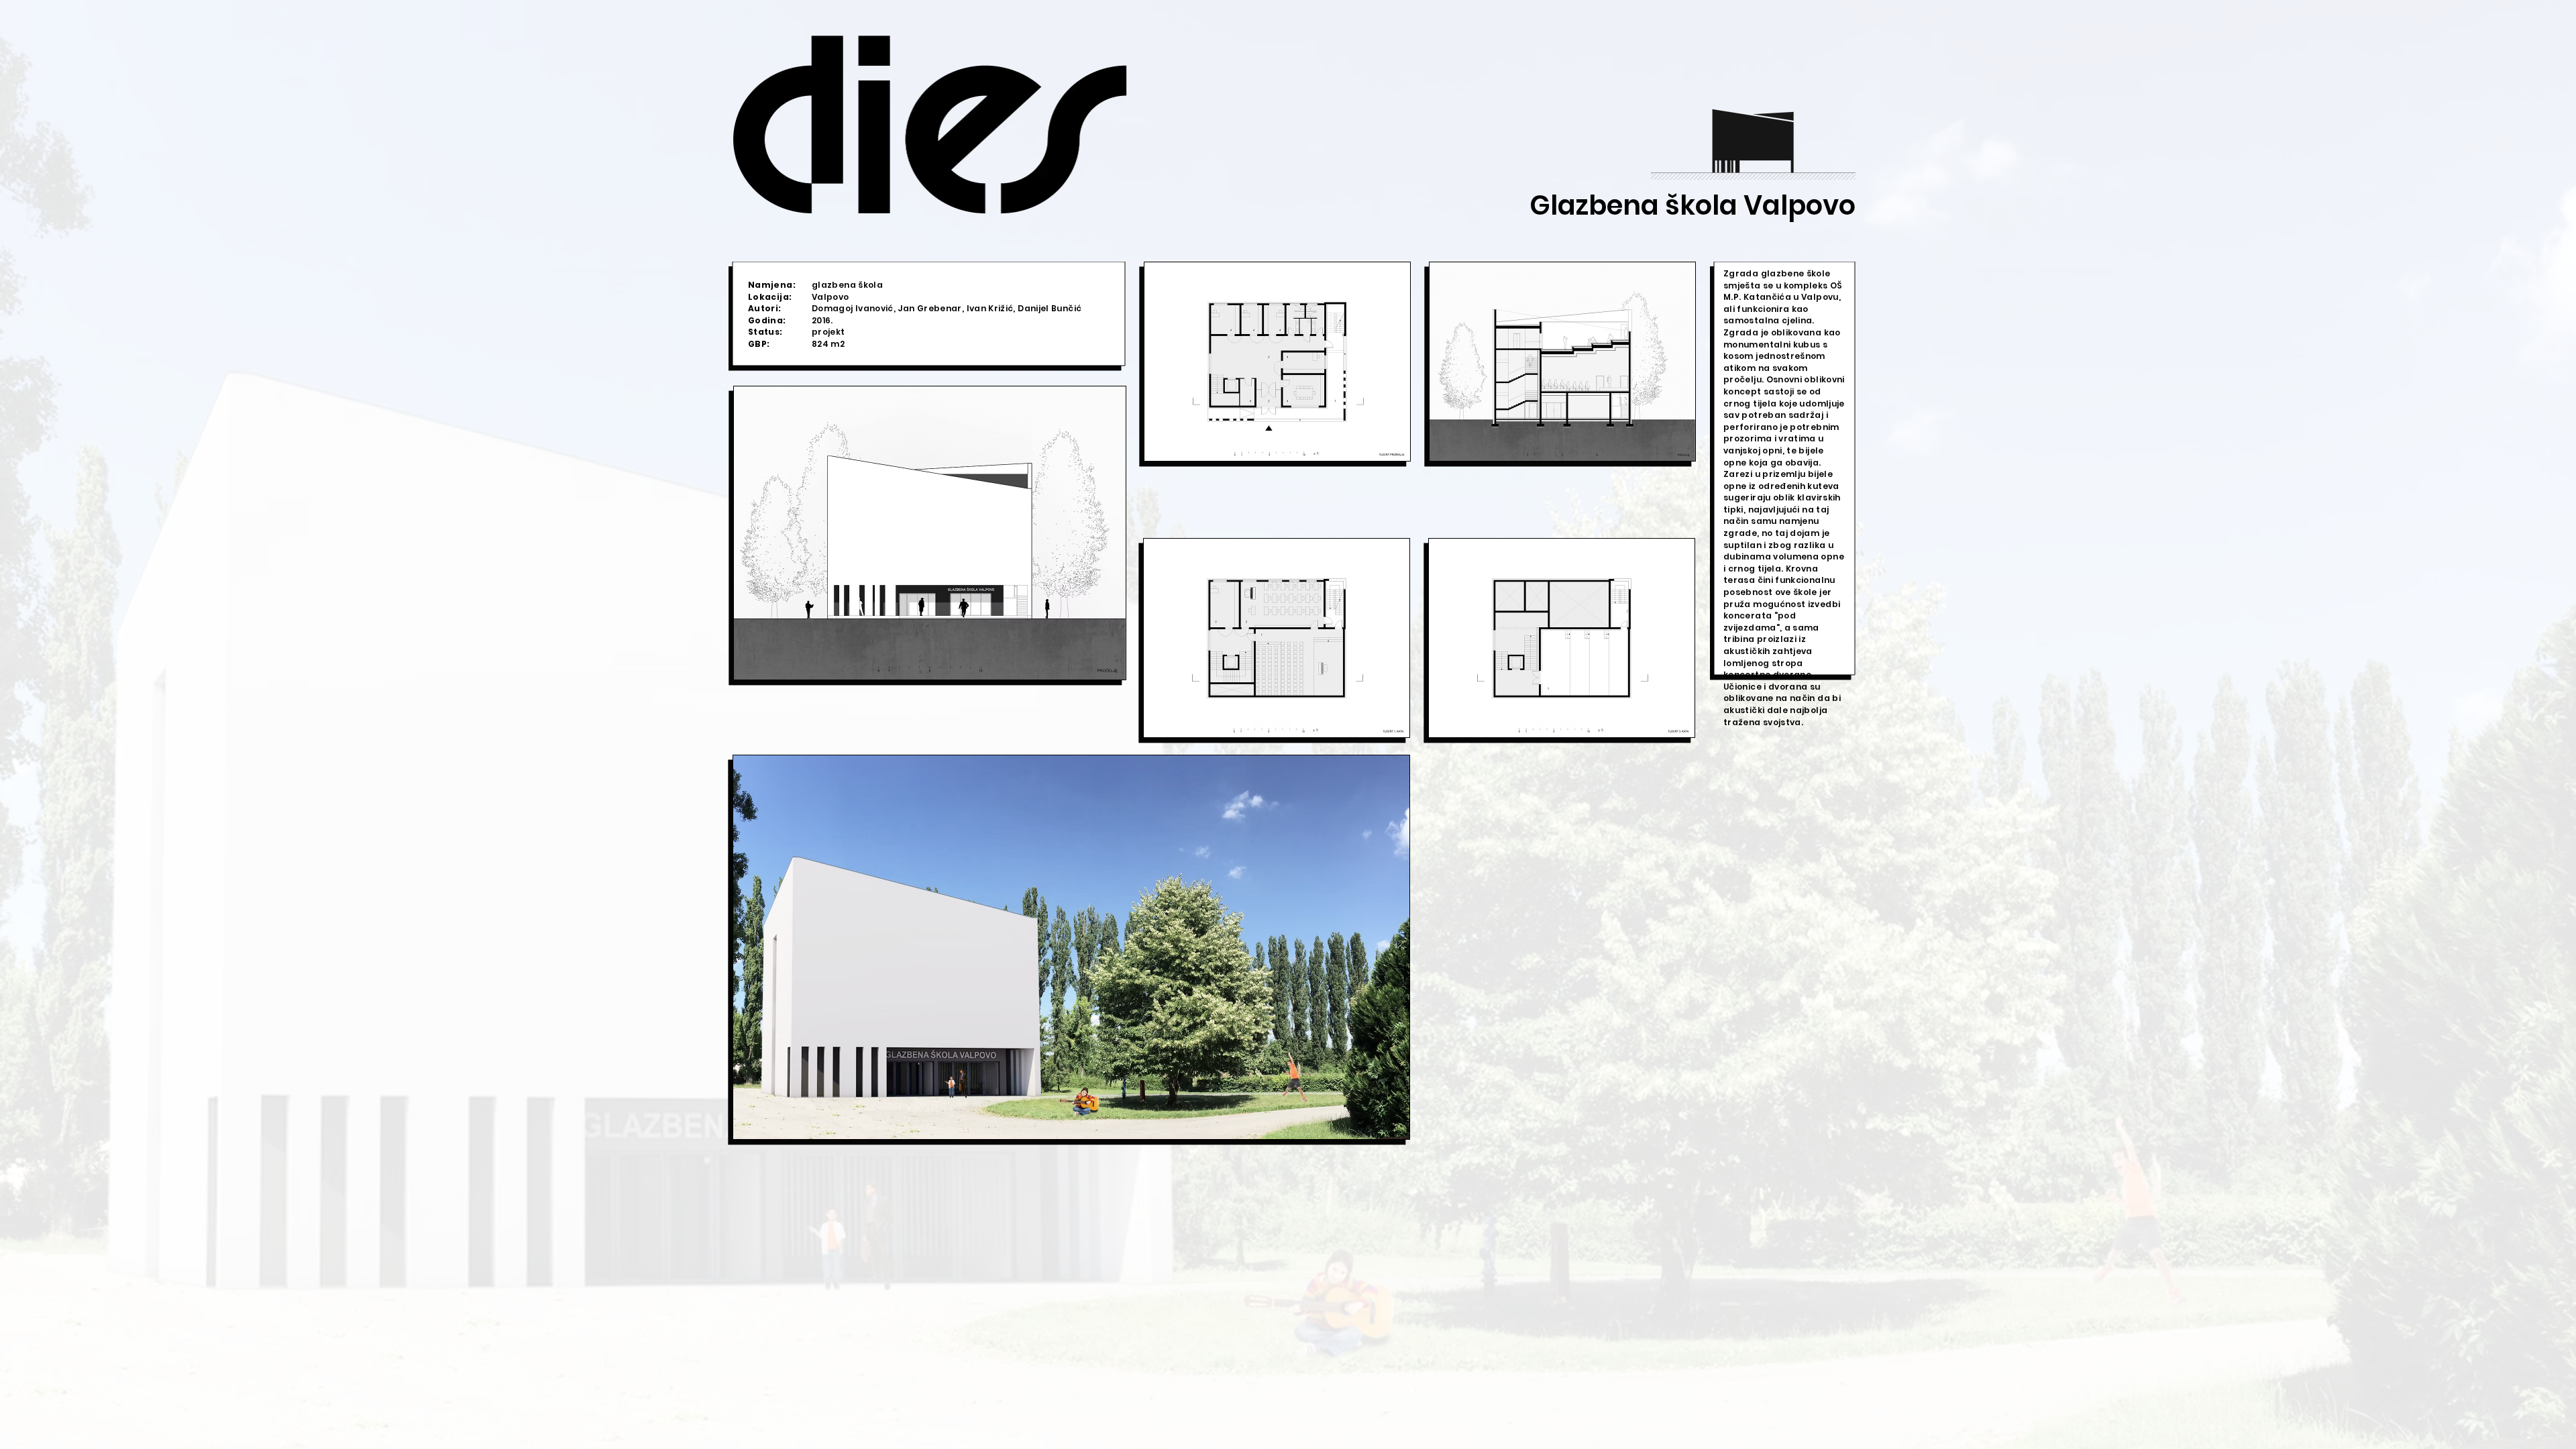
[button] (930, 533)
